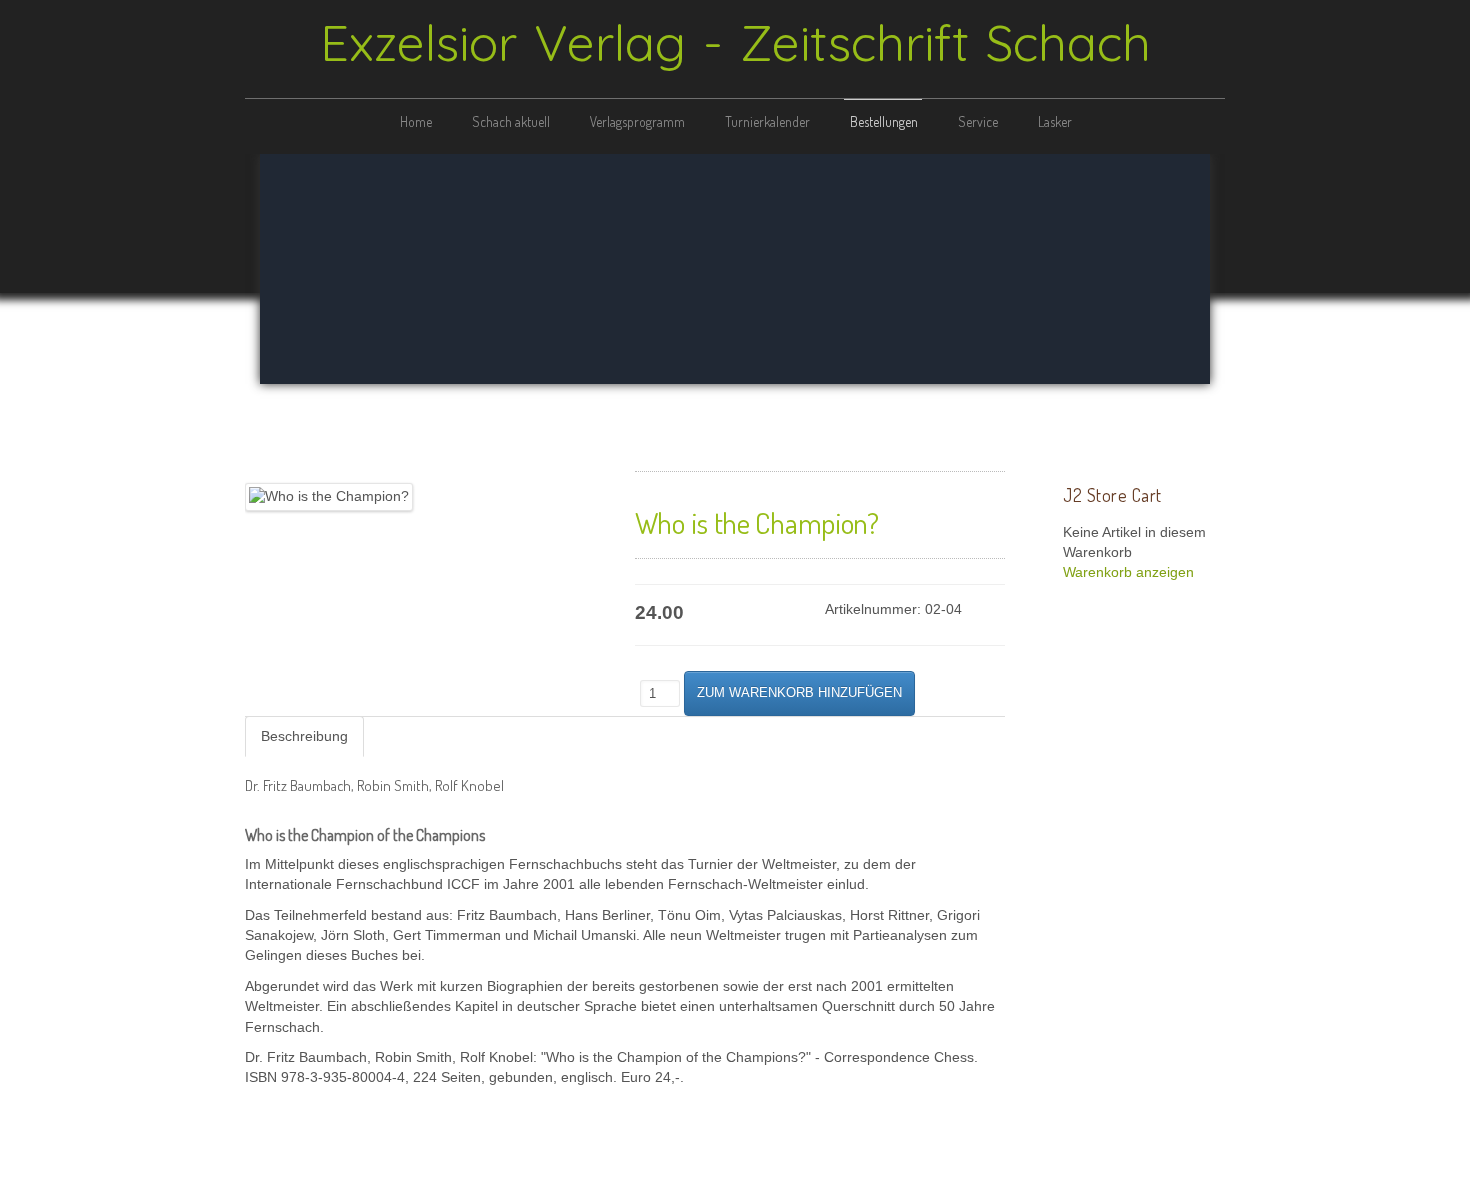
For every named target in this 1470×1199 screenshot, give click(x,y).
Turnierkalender (767, 121)
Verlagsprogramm (637, 121)
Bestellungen (884, 121)
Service (978, 121)
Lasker (1055, 121)
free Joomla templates (735, 1183)
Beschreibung (304, 736)
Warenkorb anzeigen (1128, 572)
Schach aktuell (511, 121)
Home (416, 121)
